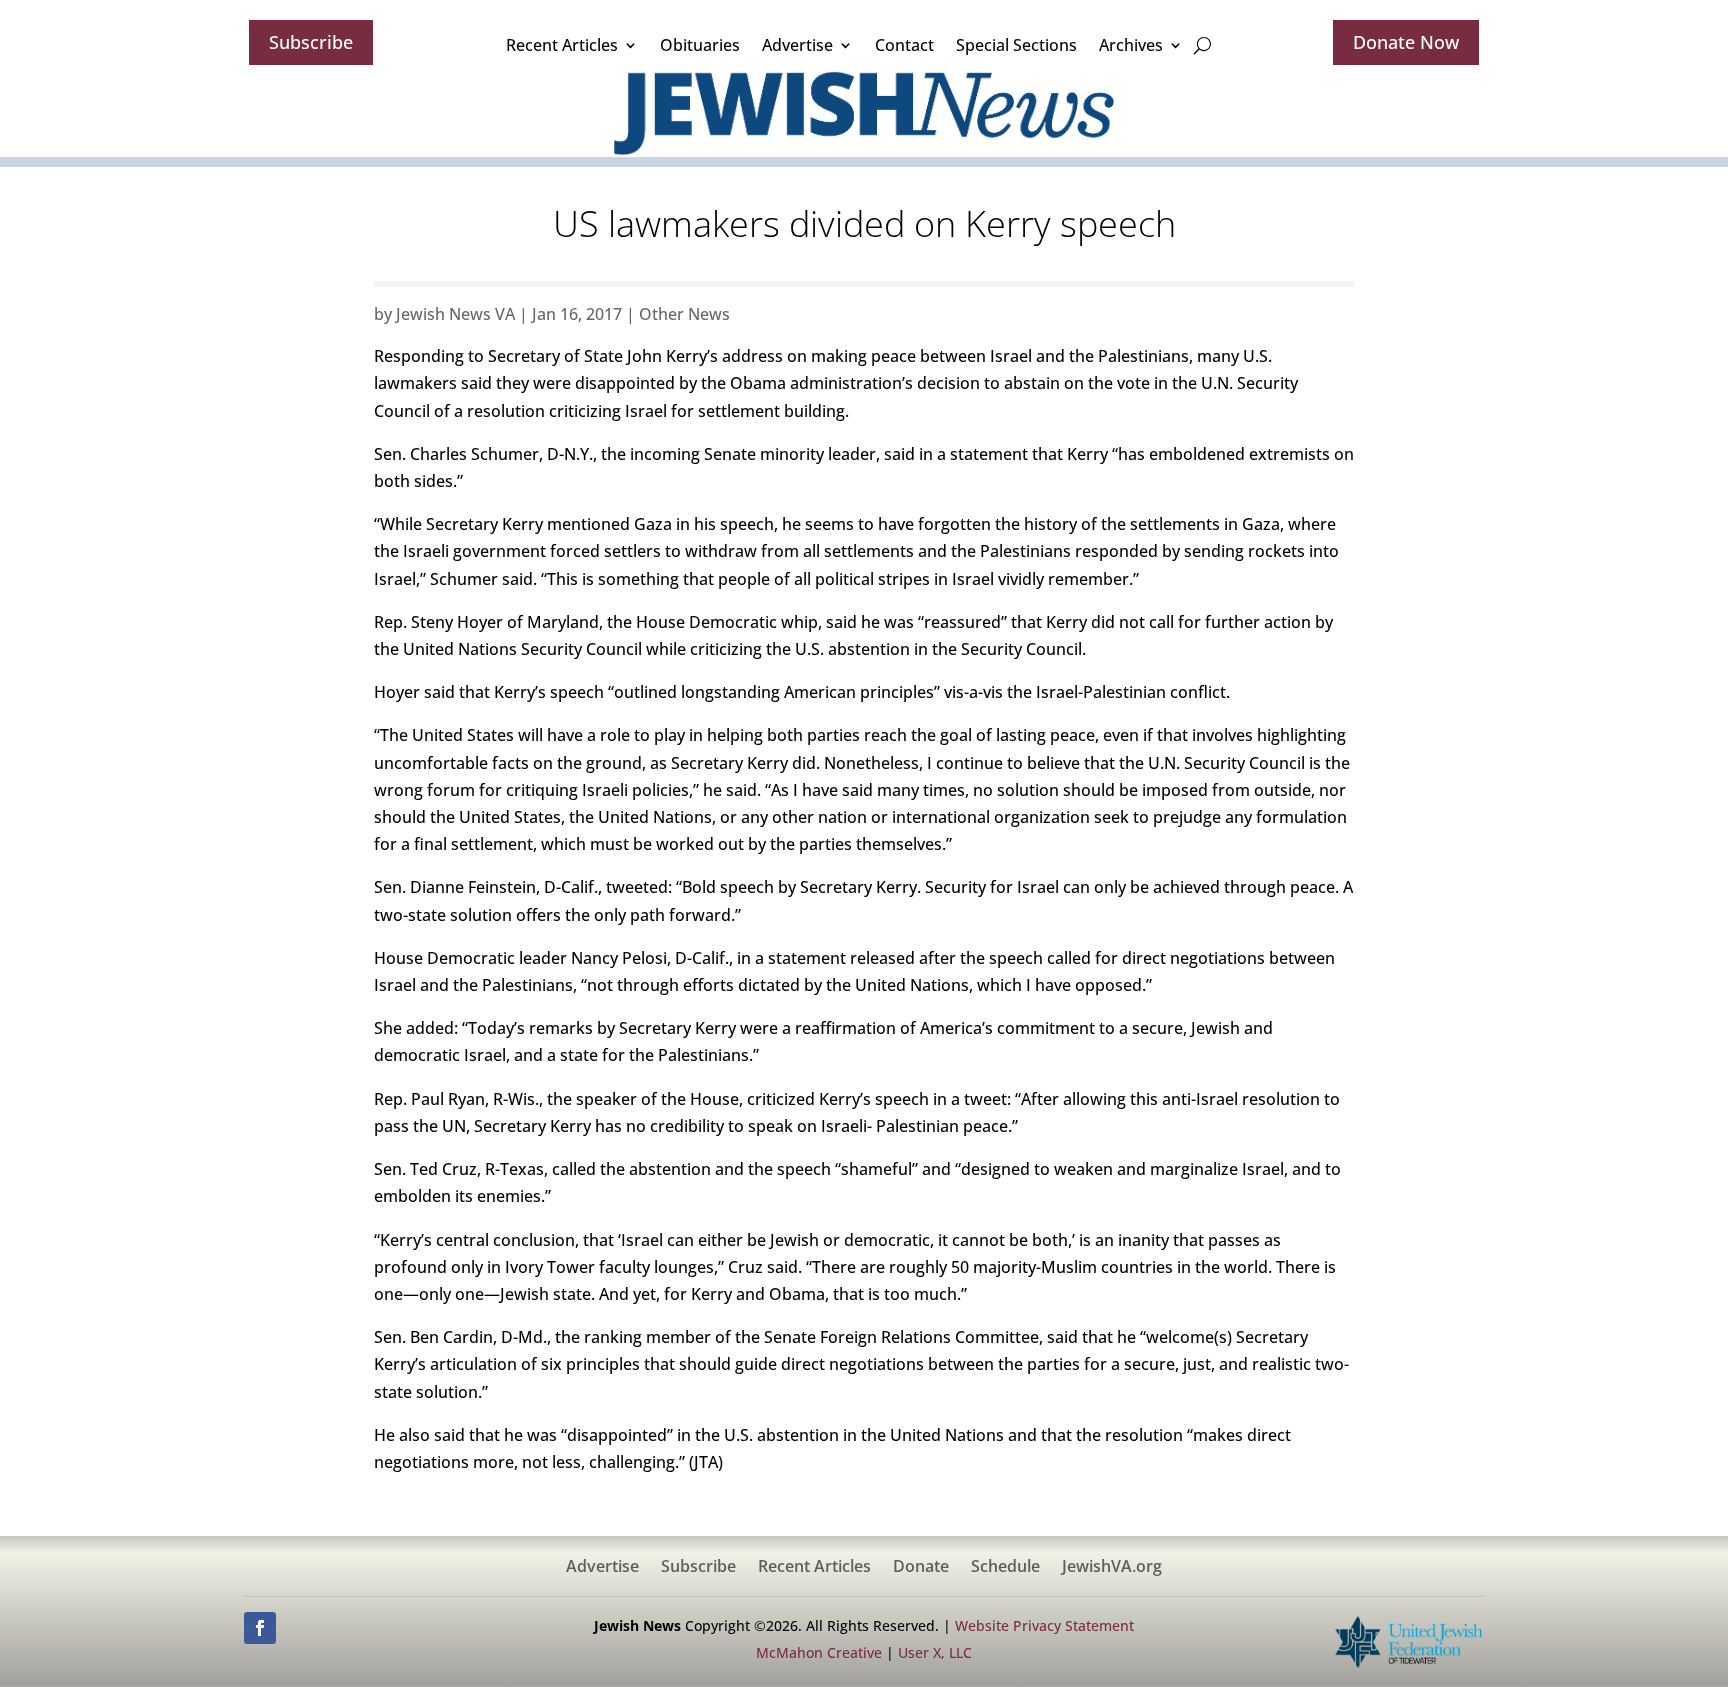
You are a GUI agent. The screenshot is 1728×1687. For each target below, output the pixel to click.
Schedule (1005, 1568)
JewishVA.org (1112, 1568)
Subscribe (311, 42)
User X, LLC (935, 1652)
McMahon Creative (819, 1652)
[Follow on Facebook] (260, 1628)
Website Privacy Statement (1044, 1625)
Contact (904, 45)
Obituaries (700, 45)
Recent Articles (562, 45)
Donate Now (1406, 42)
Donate (921, 1568)
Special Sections (1016, 45)
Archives (1131, 45)
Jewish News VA (455, 314)
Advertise (797, 45)
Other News (684, 314)
